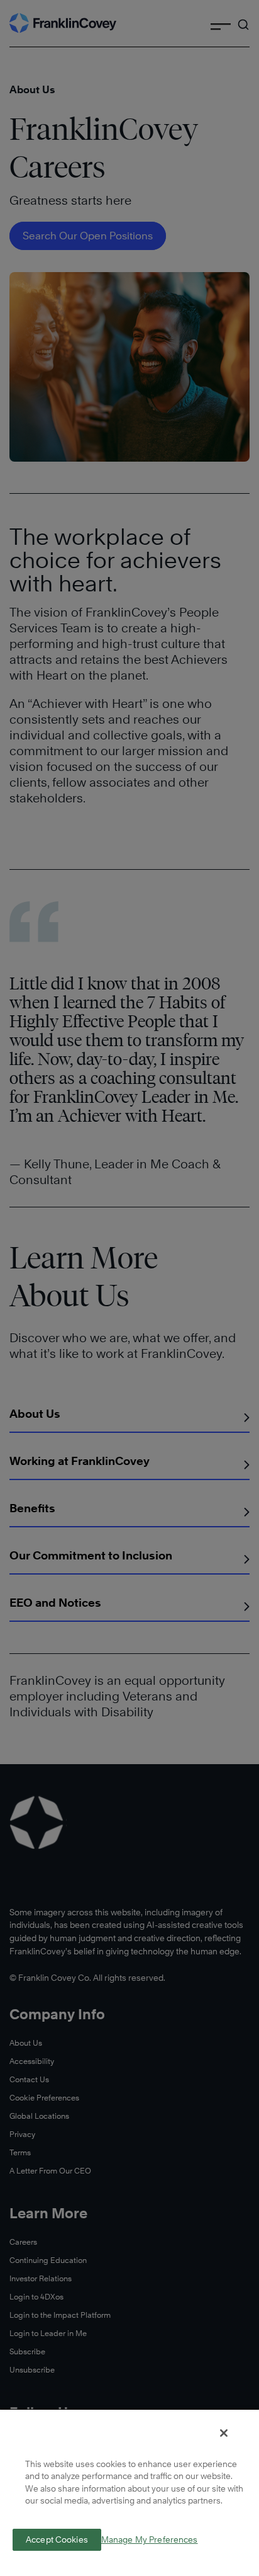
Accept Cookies (57, 2539)
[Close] (224, 2433)
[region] (129, 2492)
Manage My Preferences (150, 2540)
